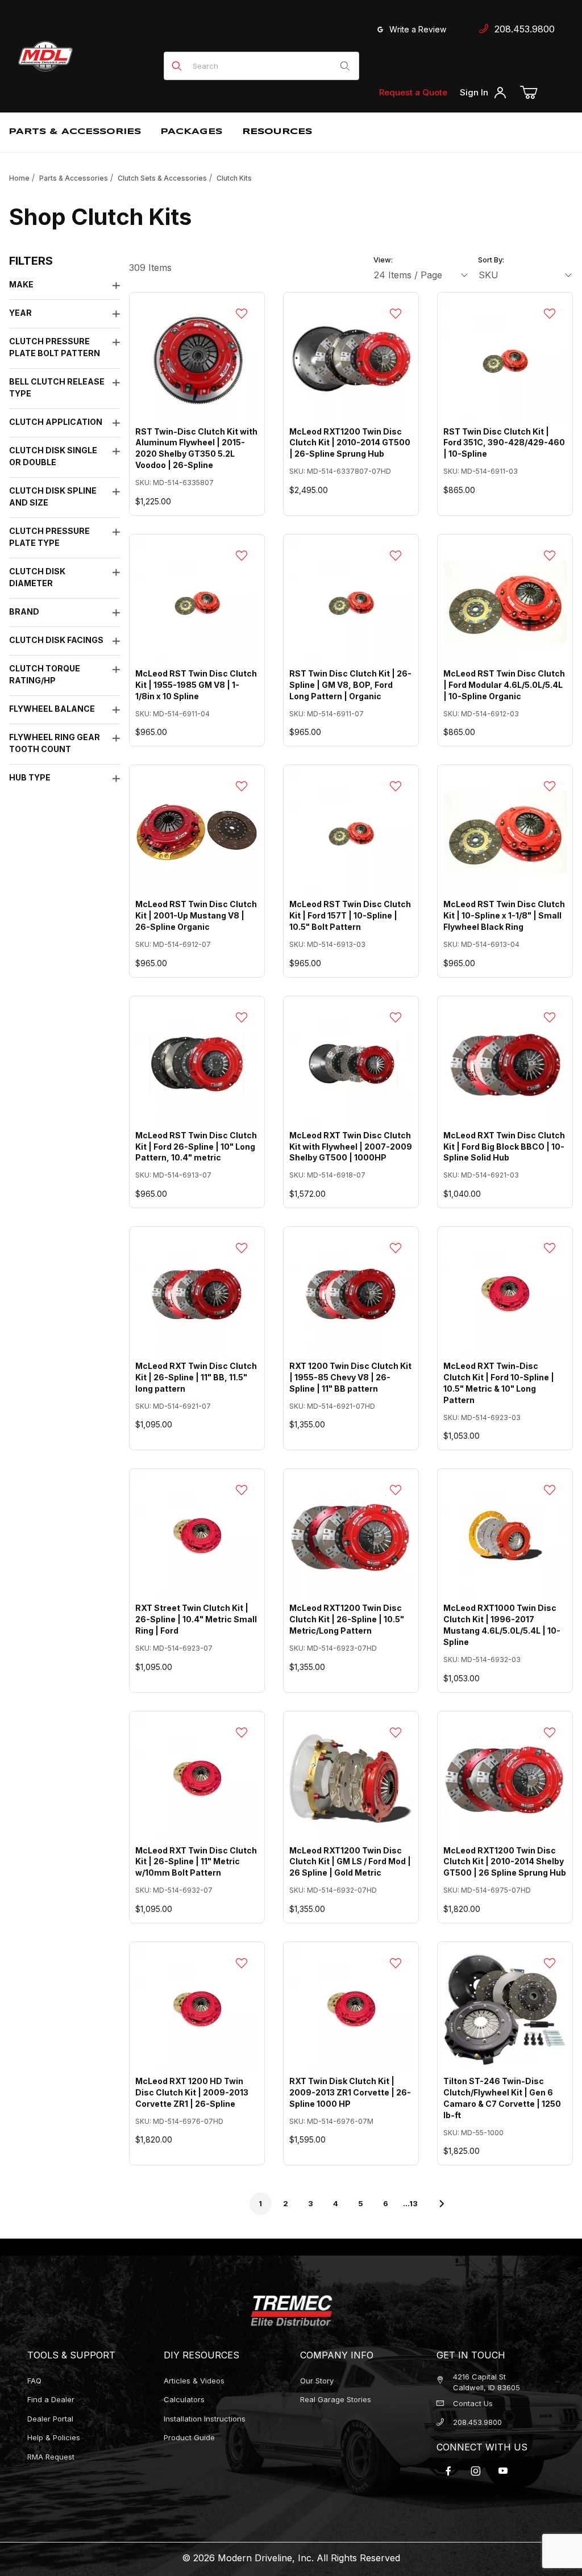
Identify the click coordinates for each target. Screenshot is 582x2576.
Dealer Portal (50, 2419)
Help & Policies (54, 2437)
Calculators (184, 2399)
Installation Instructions (205, 2419)
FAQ (34, 2381)
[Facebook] (448, 2471)
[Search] (345, 66)
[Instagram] (476, 2471)
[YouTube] (503, 2471)
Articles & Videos (194, 2381)
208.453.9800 (522, 29)
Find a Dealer (323, 38)
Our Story (317, 2381)
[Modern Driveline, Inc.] (86, 56)
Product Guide (189, 2437)
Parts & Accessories (74, 178)
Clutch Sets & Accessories (162, 178)
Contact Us (473, 2403)
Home (19, 178)
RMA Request (51, 2457)
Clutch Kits (234, 178)
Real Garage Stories (336, 2399)
